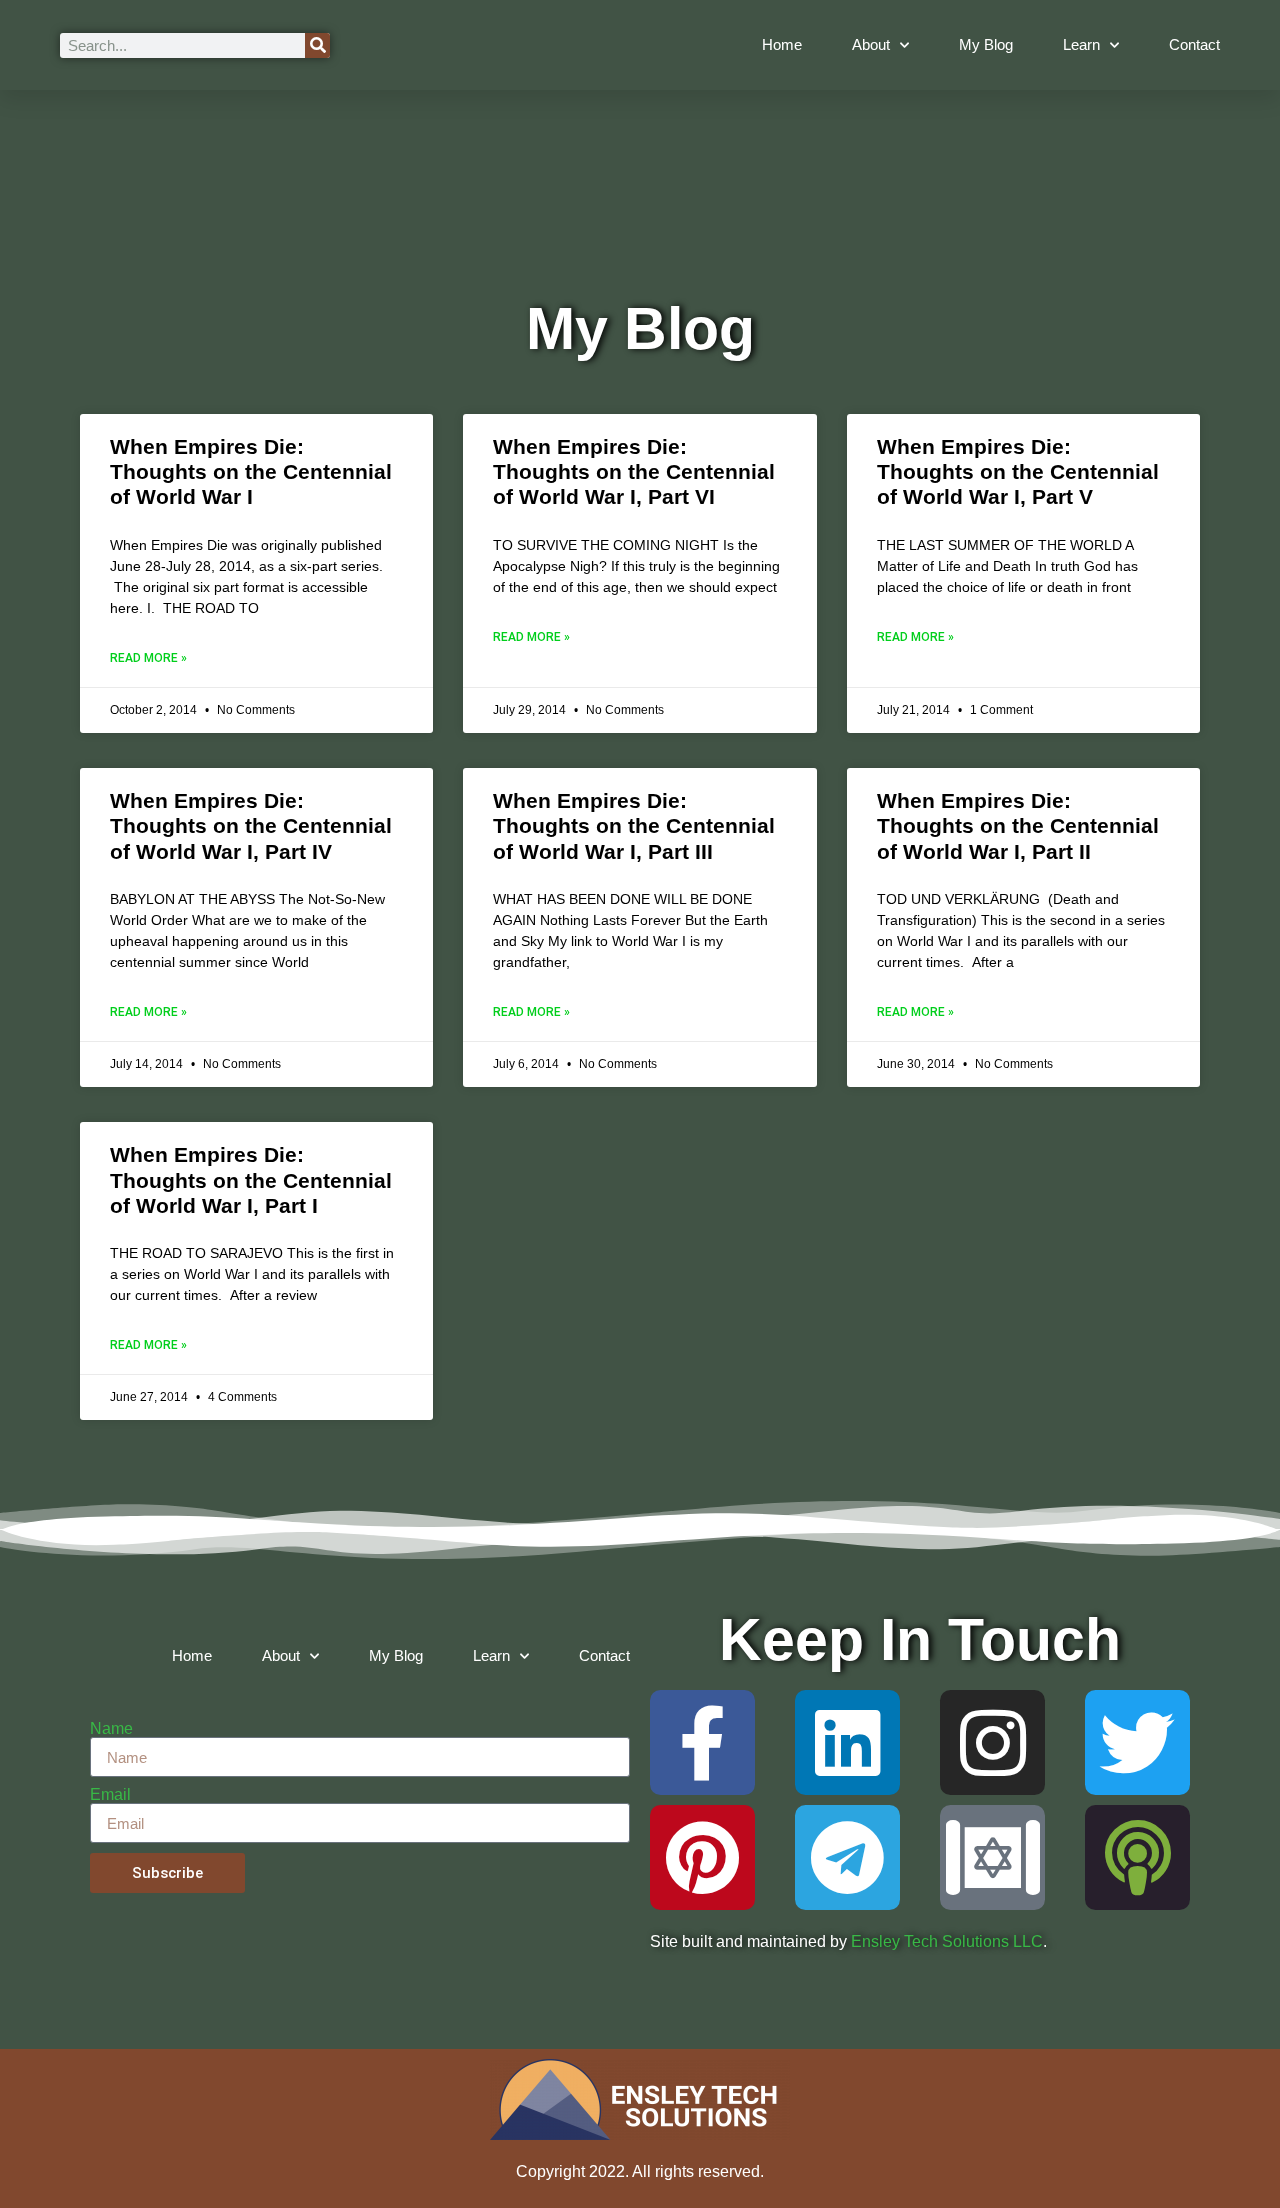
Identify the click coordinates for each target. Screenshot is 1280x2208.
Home (782, 44)
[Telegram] (847, 1857)
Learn (1081, 44)
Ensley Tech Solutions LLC (947, 1941)
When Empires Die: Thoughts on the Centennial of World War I (251, 471)
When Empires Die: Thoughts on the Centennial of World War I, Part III (634, 825)
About (871, 44)
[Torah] (992, 1857)
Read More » (148, 658)
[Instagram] (992, 1742)
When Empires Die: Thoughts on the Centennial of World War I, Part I (251, 1179)
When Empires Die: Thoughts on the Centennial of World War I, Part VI (634, 471)
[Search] (317, 45)
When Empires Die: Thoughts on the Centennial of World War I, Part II (1018, 825)
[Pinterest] (702, 1857)
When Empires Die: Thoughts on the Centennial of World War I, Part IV (251, 825)
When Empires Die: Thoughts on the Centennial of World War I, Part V (1018, 471)
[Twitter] (1137, 1742)
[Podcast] (1137, 1857)
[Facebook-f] (702, 1742)
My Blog (986, 44)
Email (110, 1795)
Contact (1194, 44)
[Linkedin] (847, 1742)
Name (111, 1729)
